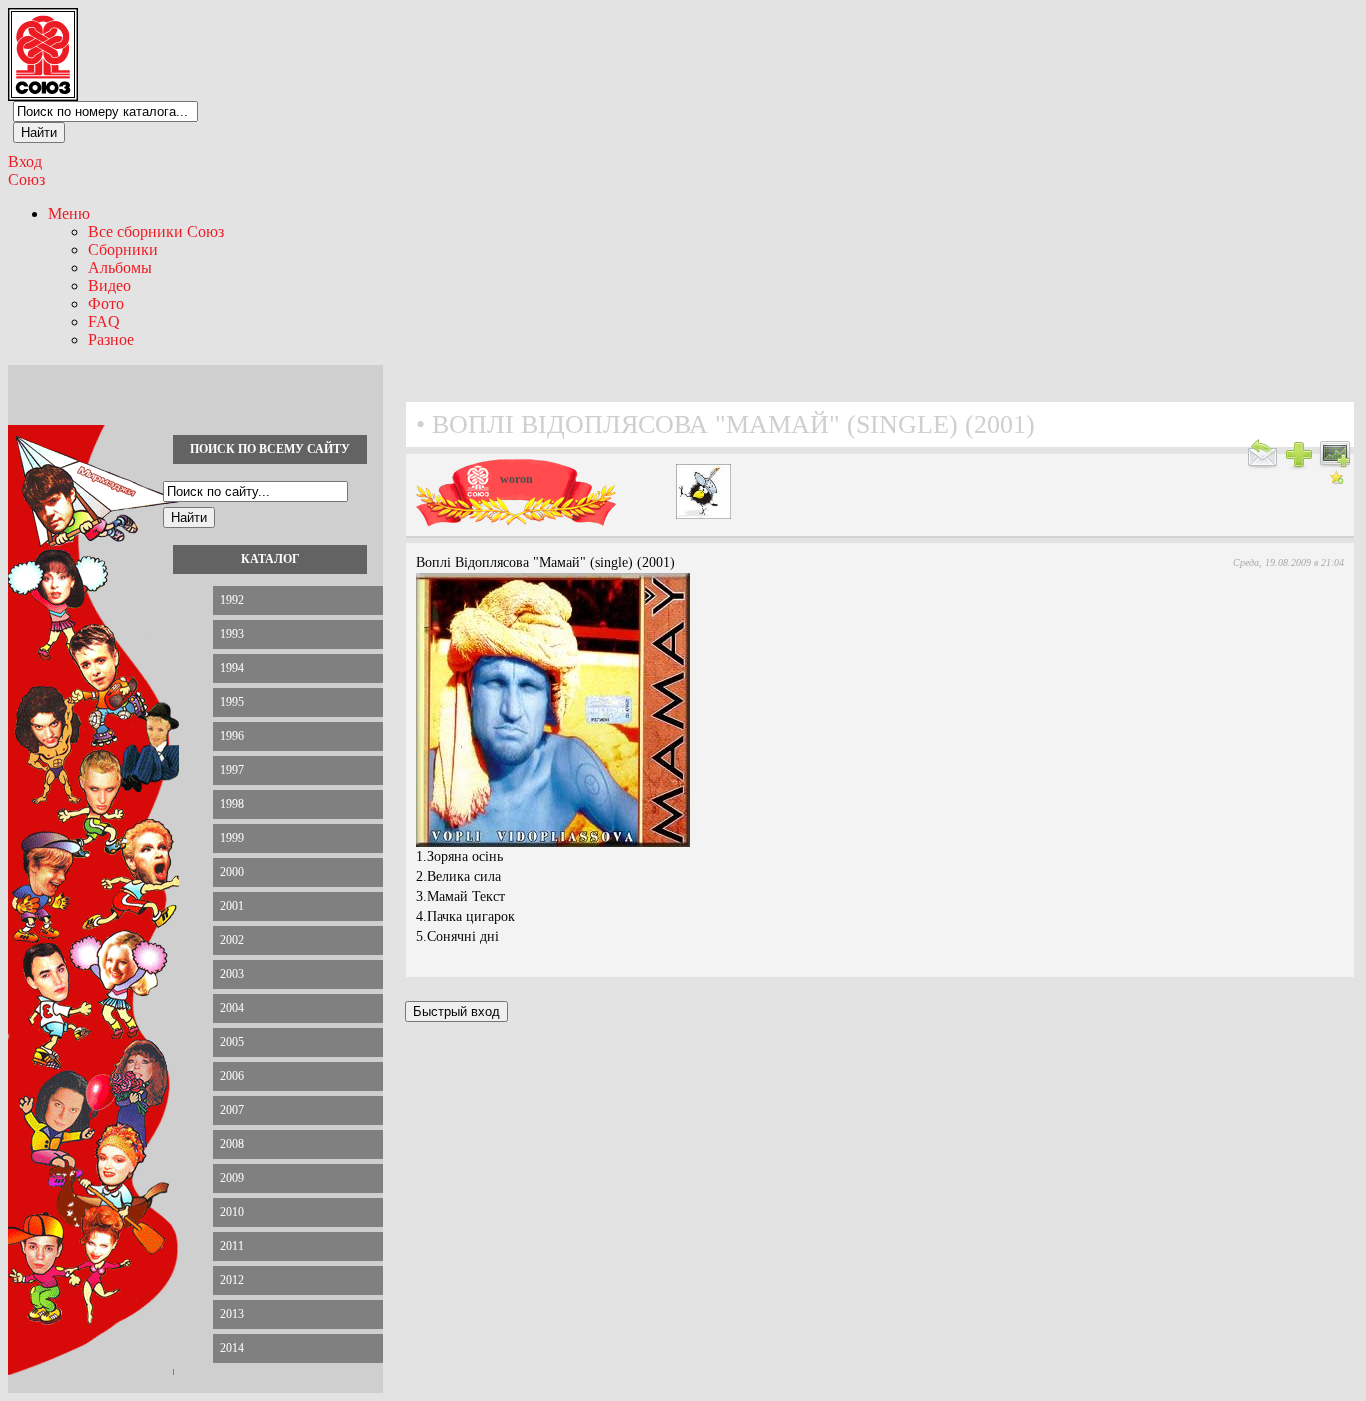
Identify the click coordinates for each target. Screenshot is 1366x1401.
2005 (232, 1042)
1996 (232, 736)
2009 (232, 1178)
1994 (232, 668)
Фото (106, 303)
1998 (232, 804)
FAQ (104, 321)
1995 (232, 702)
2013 (232, 1314)
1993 (232, 634)
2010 (232, 1212)
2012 (232, 1280)
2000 (232, 872)
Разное (111, 339)
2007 (232, 1110)
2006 (232, 1076)
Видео (109, 285)
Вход (25, 161)
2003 (232, 974)
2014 (232, 1348)
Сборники (123, 249)
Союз (26, 179)
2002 (232, 940)
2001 (232, 906)
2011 (232, 1246)
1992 (232, 600)
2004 (232, 1008)
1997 (232, 770)
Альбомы (120, 267)
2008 (232, 1144)
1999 (232, 838)
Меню (69, 213)
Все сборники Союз (156, 231)
